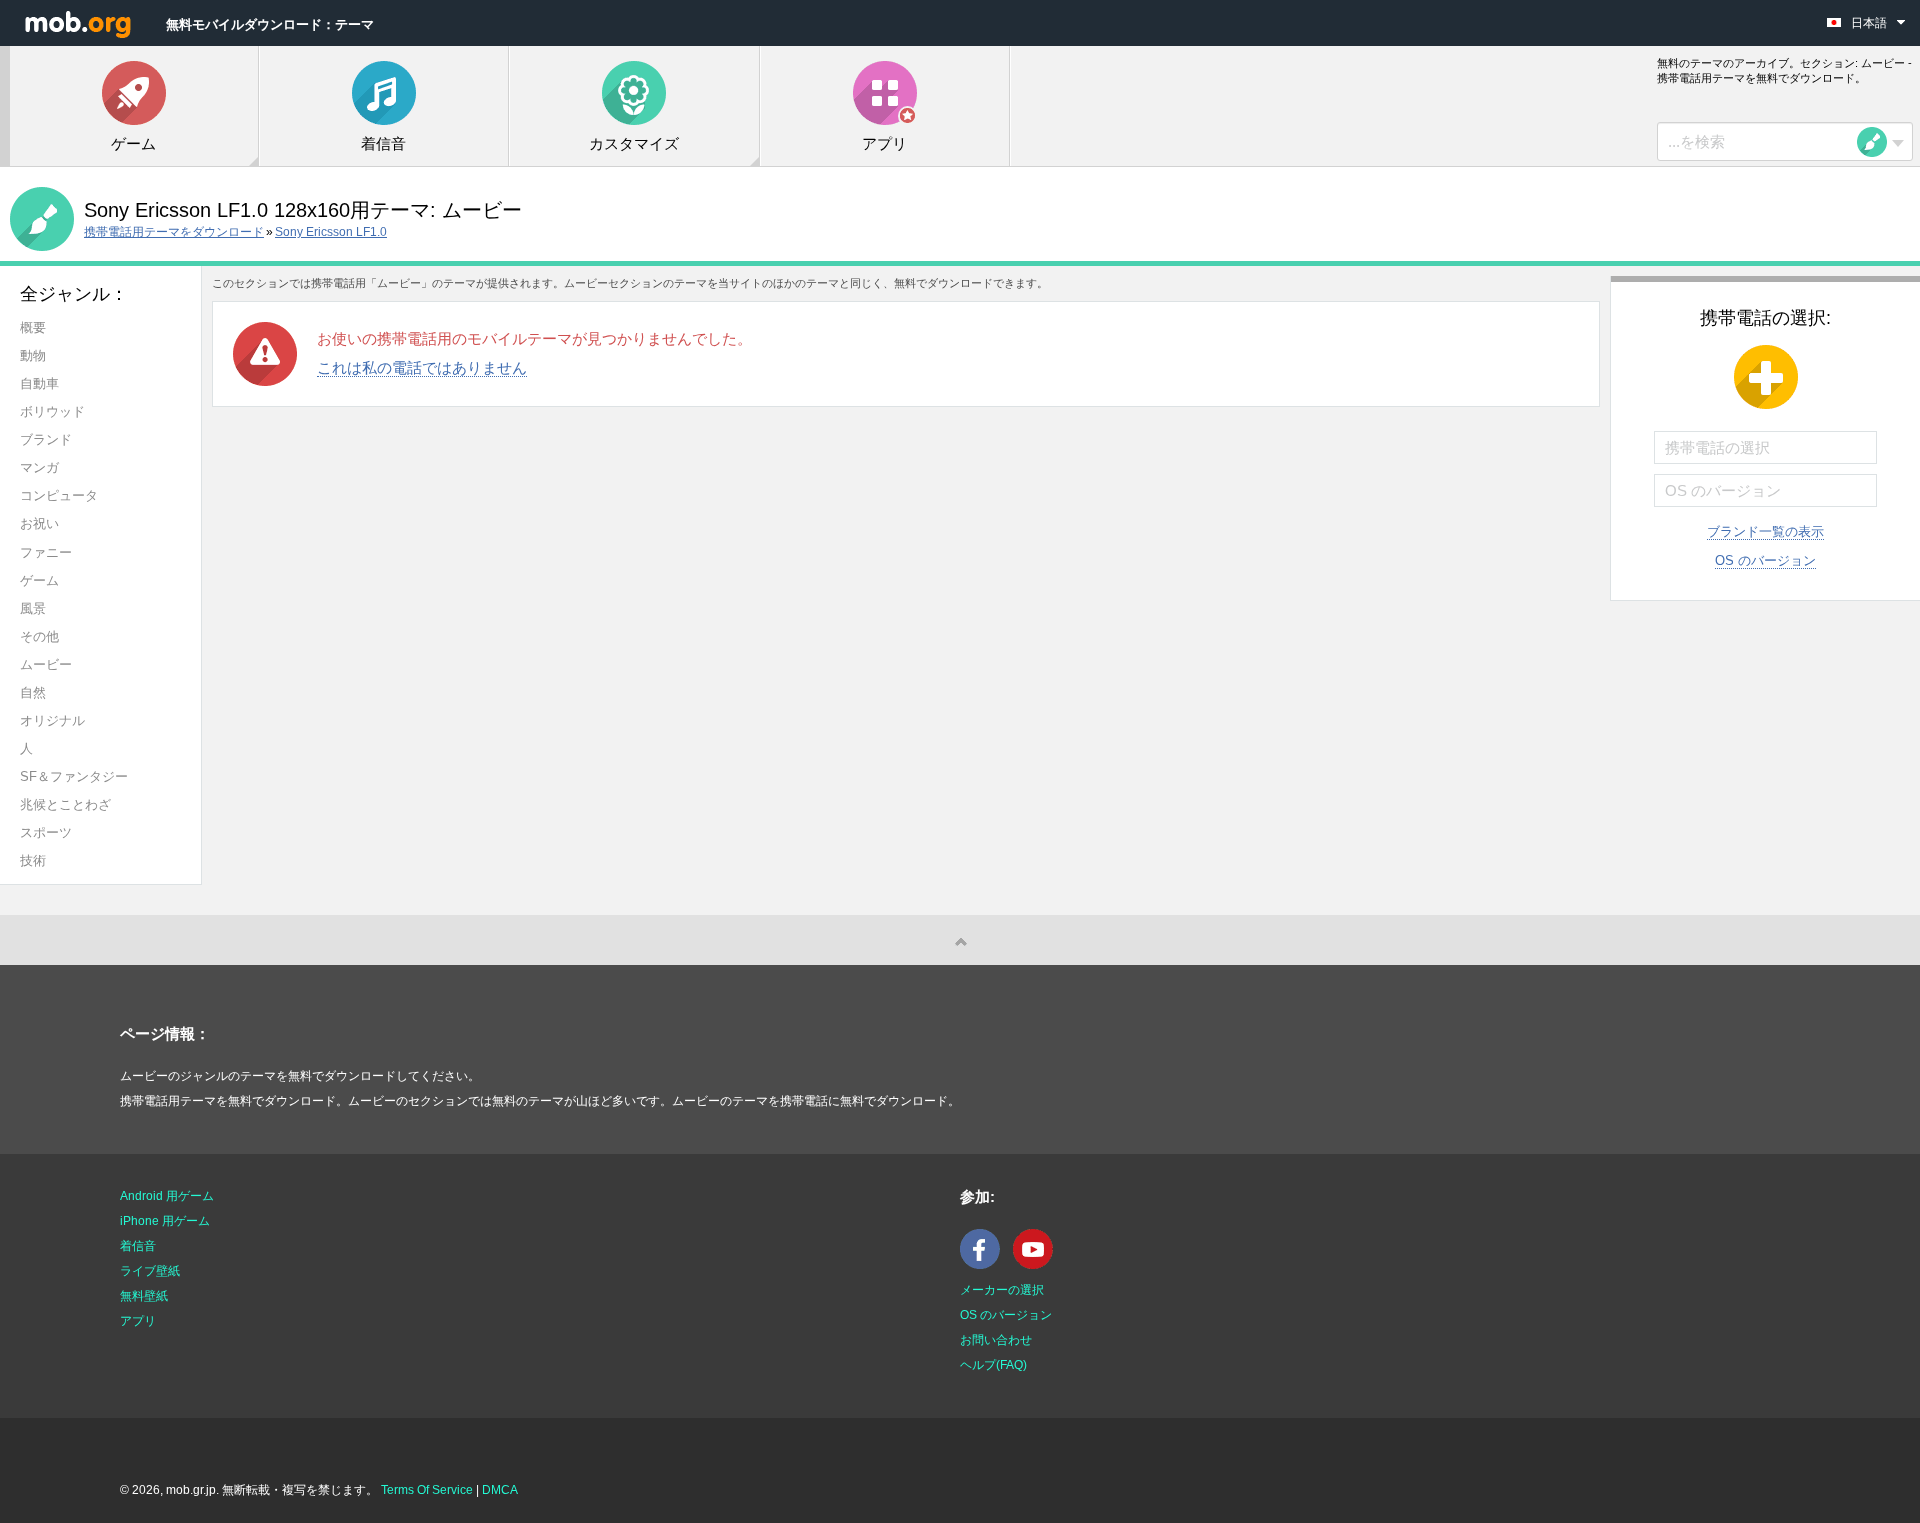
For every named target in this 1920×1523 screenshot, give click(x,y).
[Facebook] (985, 1265)
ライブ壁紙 (150, 1271)
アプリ (138, 1321)
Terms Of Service (427, 1490)
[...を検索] (1878, 142)
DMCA (500, 1490)
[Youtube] (1038, 1265)
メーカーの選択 (1002, 1290)
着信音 (138, 1246)
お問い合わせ (996, 1340)
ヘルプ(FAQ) (993, 1365)
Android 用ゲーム (167, 1196)
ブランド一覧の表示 (1765, 531)
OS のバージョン (1765, 560)
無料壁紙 (144, 1296)
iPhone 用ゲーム (165, 1221)
